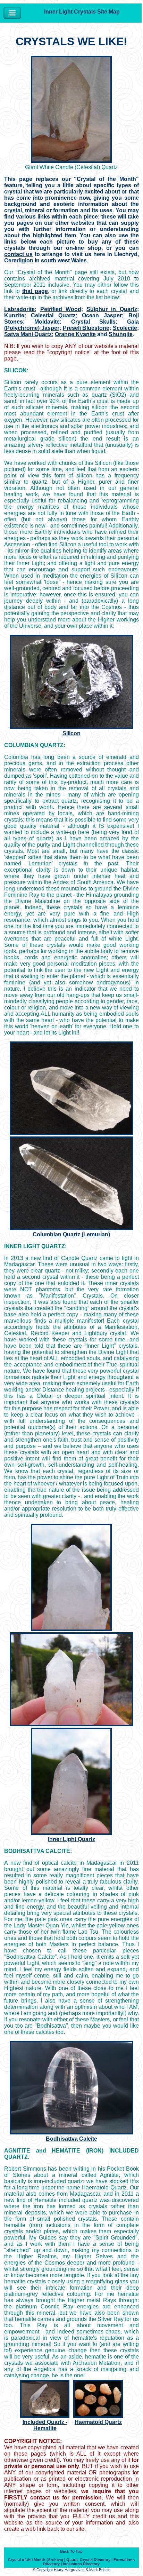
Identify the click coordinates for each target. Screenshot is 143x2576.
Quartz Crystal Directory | (89, 2560)
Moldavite (47, 322)
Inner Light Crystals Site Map (82, 12)
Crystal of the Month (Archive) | (37, 2560)
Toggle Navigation (12, 13)
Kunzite (14, 315)
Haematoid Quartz (98, 2422)
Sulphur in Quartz (112, 309)
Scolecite (125, 328)
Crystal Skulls (94, 322)
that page (35, 291)
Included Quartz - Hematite (45, 2425)
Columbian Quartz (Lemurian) (71, 1234)
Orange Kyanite (75, 334)
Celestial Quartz (53, 315)
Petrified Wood (61, 309)
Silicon (71, 733)
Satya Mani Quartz (28, 334)
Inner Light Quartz (71, 1839)
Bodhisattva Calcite (71, 2139)
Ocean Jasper (102, 315)
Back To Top (71, 2551)
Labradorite (19, 309)
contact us (18, 254)
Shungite (121, 334)
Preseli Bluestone (86, 328)
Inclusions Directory (81, 2564)
